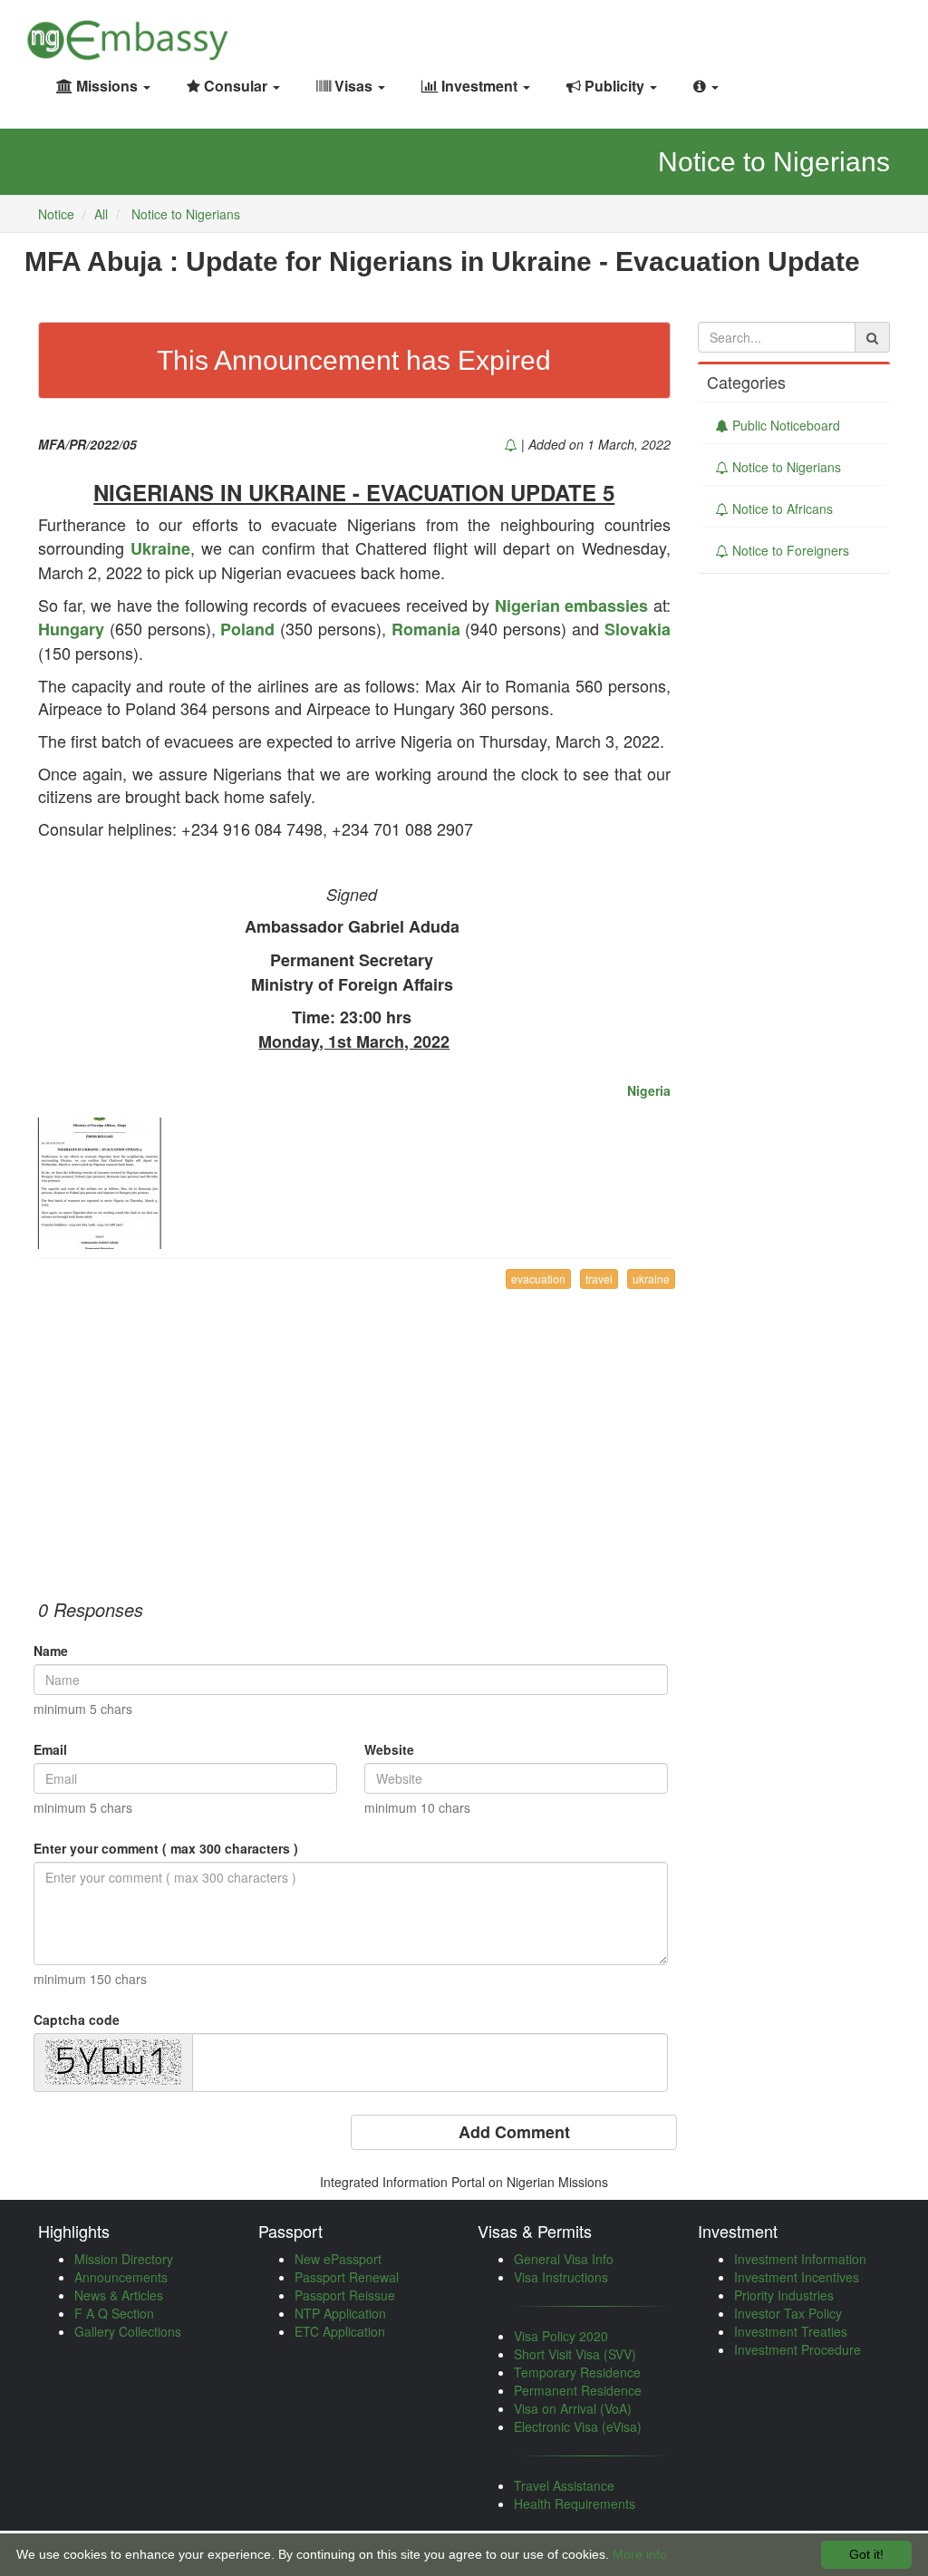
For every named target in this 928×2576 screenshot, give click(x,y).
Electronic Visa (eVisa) (578, 2426)
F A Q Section (114, 2313)
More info (640, 2554)
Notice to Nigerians (186, 214)
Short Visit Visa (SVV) (575, 2354)
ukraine (651, 1278)
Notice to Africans (781, 508)
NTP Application (340, 2313)
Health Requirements (575, 2503)
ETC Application (340, 2331)
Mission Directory (124, 2259)
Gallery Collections (128, 2331)
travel (599, 1278)
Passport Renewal (347, 2277)
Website (389, 1749)
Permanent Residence (578, 2390)
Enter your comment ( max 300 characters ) (166, 1848)
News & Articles (119, 2295)
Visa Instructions (561, 2277)
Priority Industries (784, 2295)
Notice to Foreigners (789, 550)
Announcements (121, 2277)
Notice (56, 214)
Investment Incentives (797, 2277)
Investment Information (800, 2259)
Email (50, 1749)
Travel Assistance (564, 2485)
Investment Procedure (797, 2349)
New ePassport (338, 2259)
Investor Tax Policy (788, 2313)
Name (51, 1651)
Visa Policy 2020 (561, 2336)
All (101, 214)
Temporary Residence (577, 2372)
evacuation (538, 1278)
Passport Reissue (345, 2295)
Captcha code (77, 2019)
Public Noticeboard (784, 425)
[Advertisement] (354, 1434)
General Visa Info (564, 2259)
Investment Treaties (791, 2331)
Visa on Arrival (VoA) (573, 2408)
